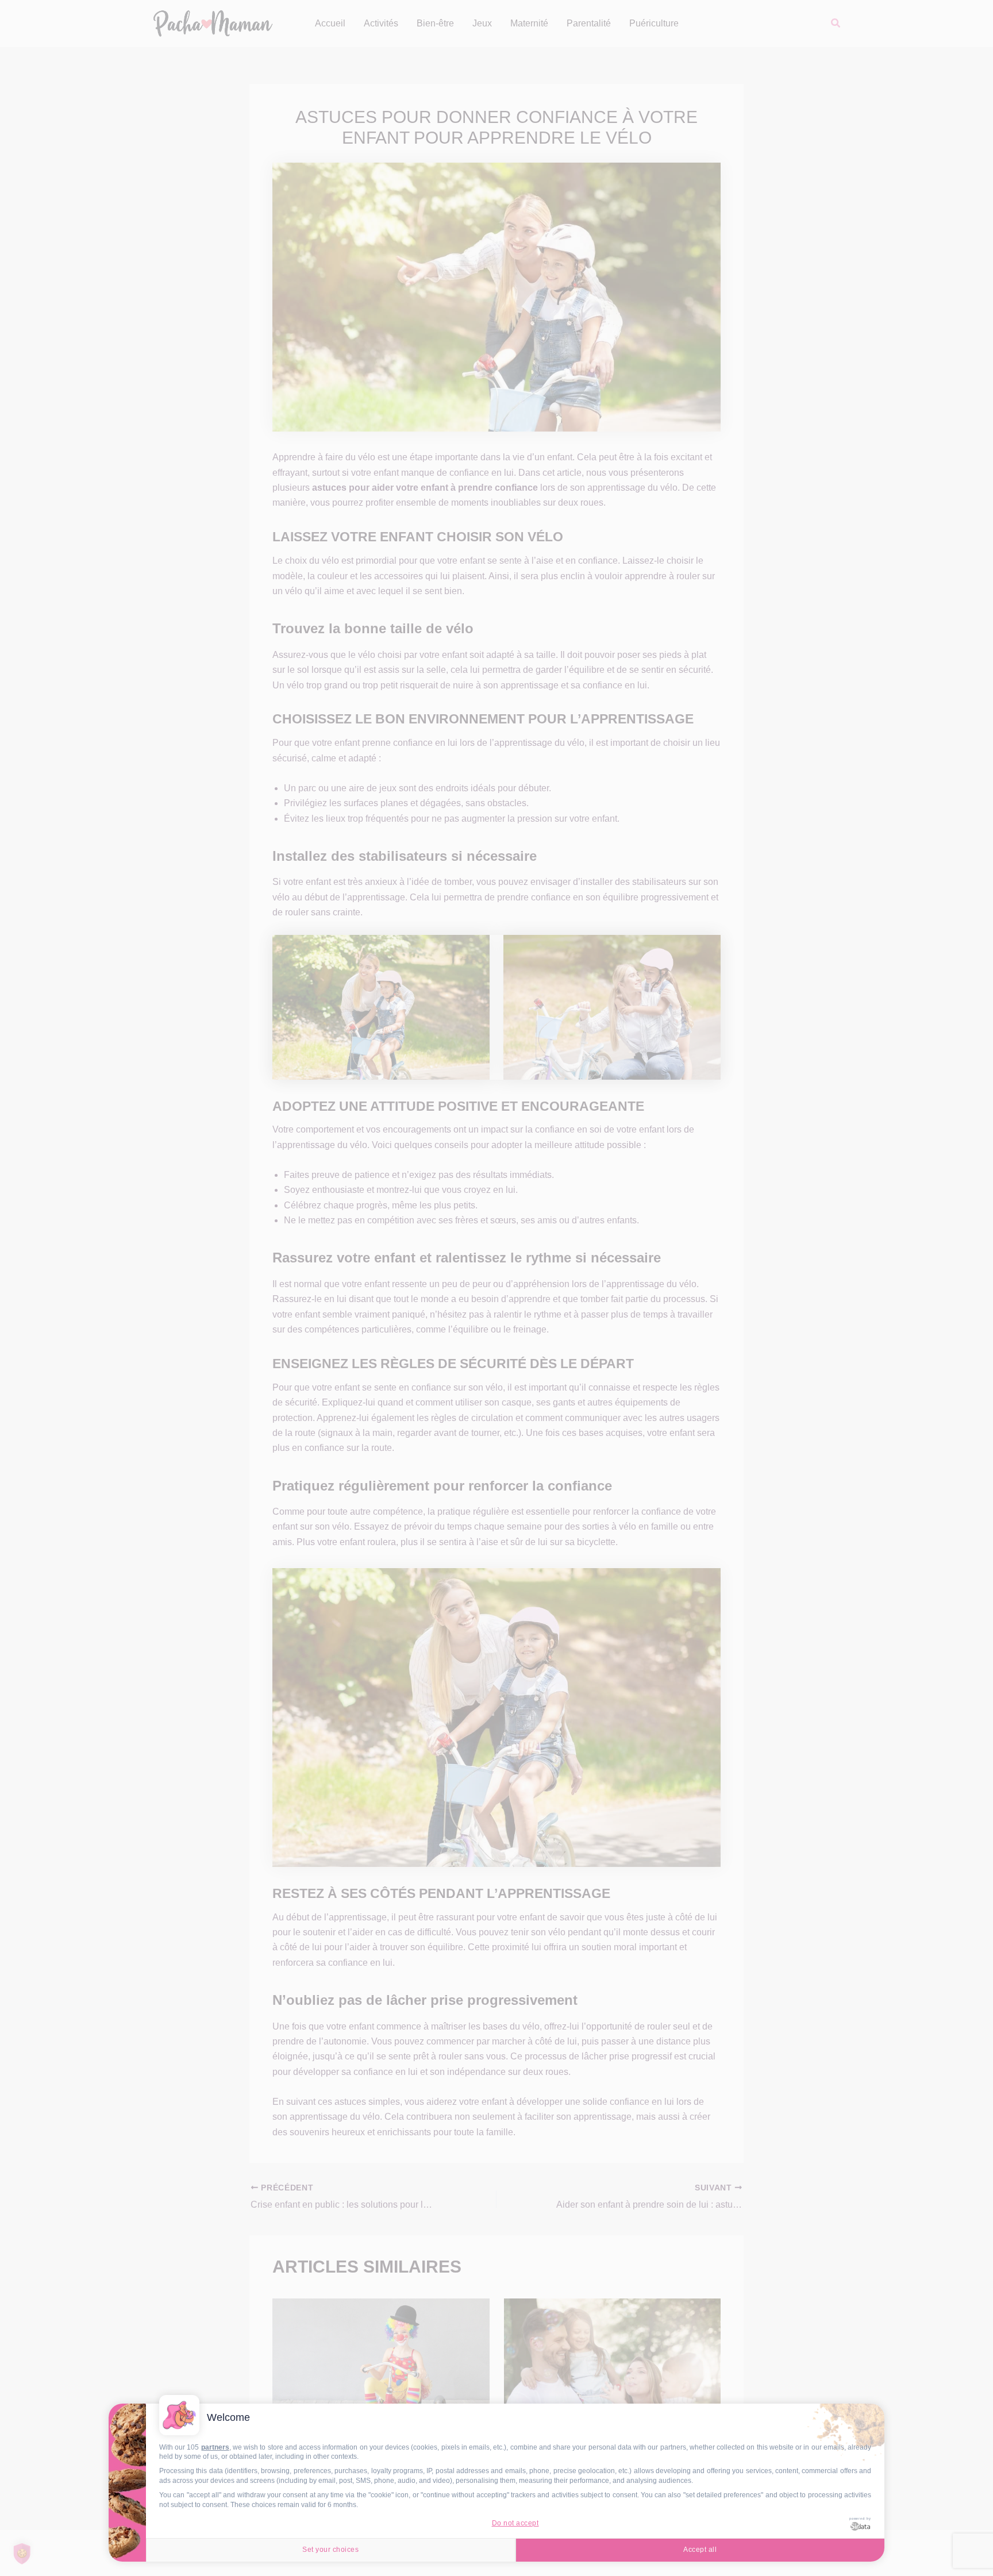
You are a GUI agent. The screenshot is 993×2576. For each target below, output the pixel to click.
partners (215, 2447)
